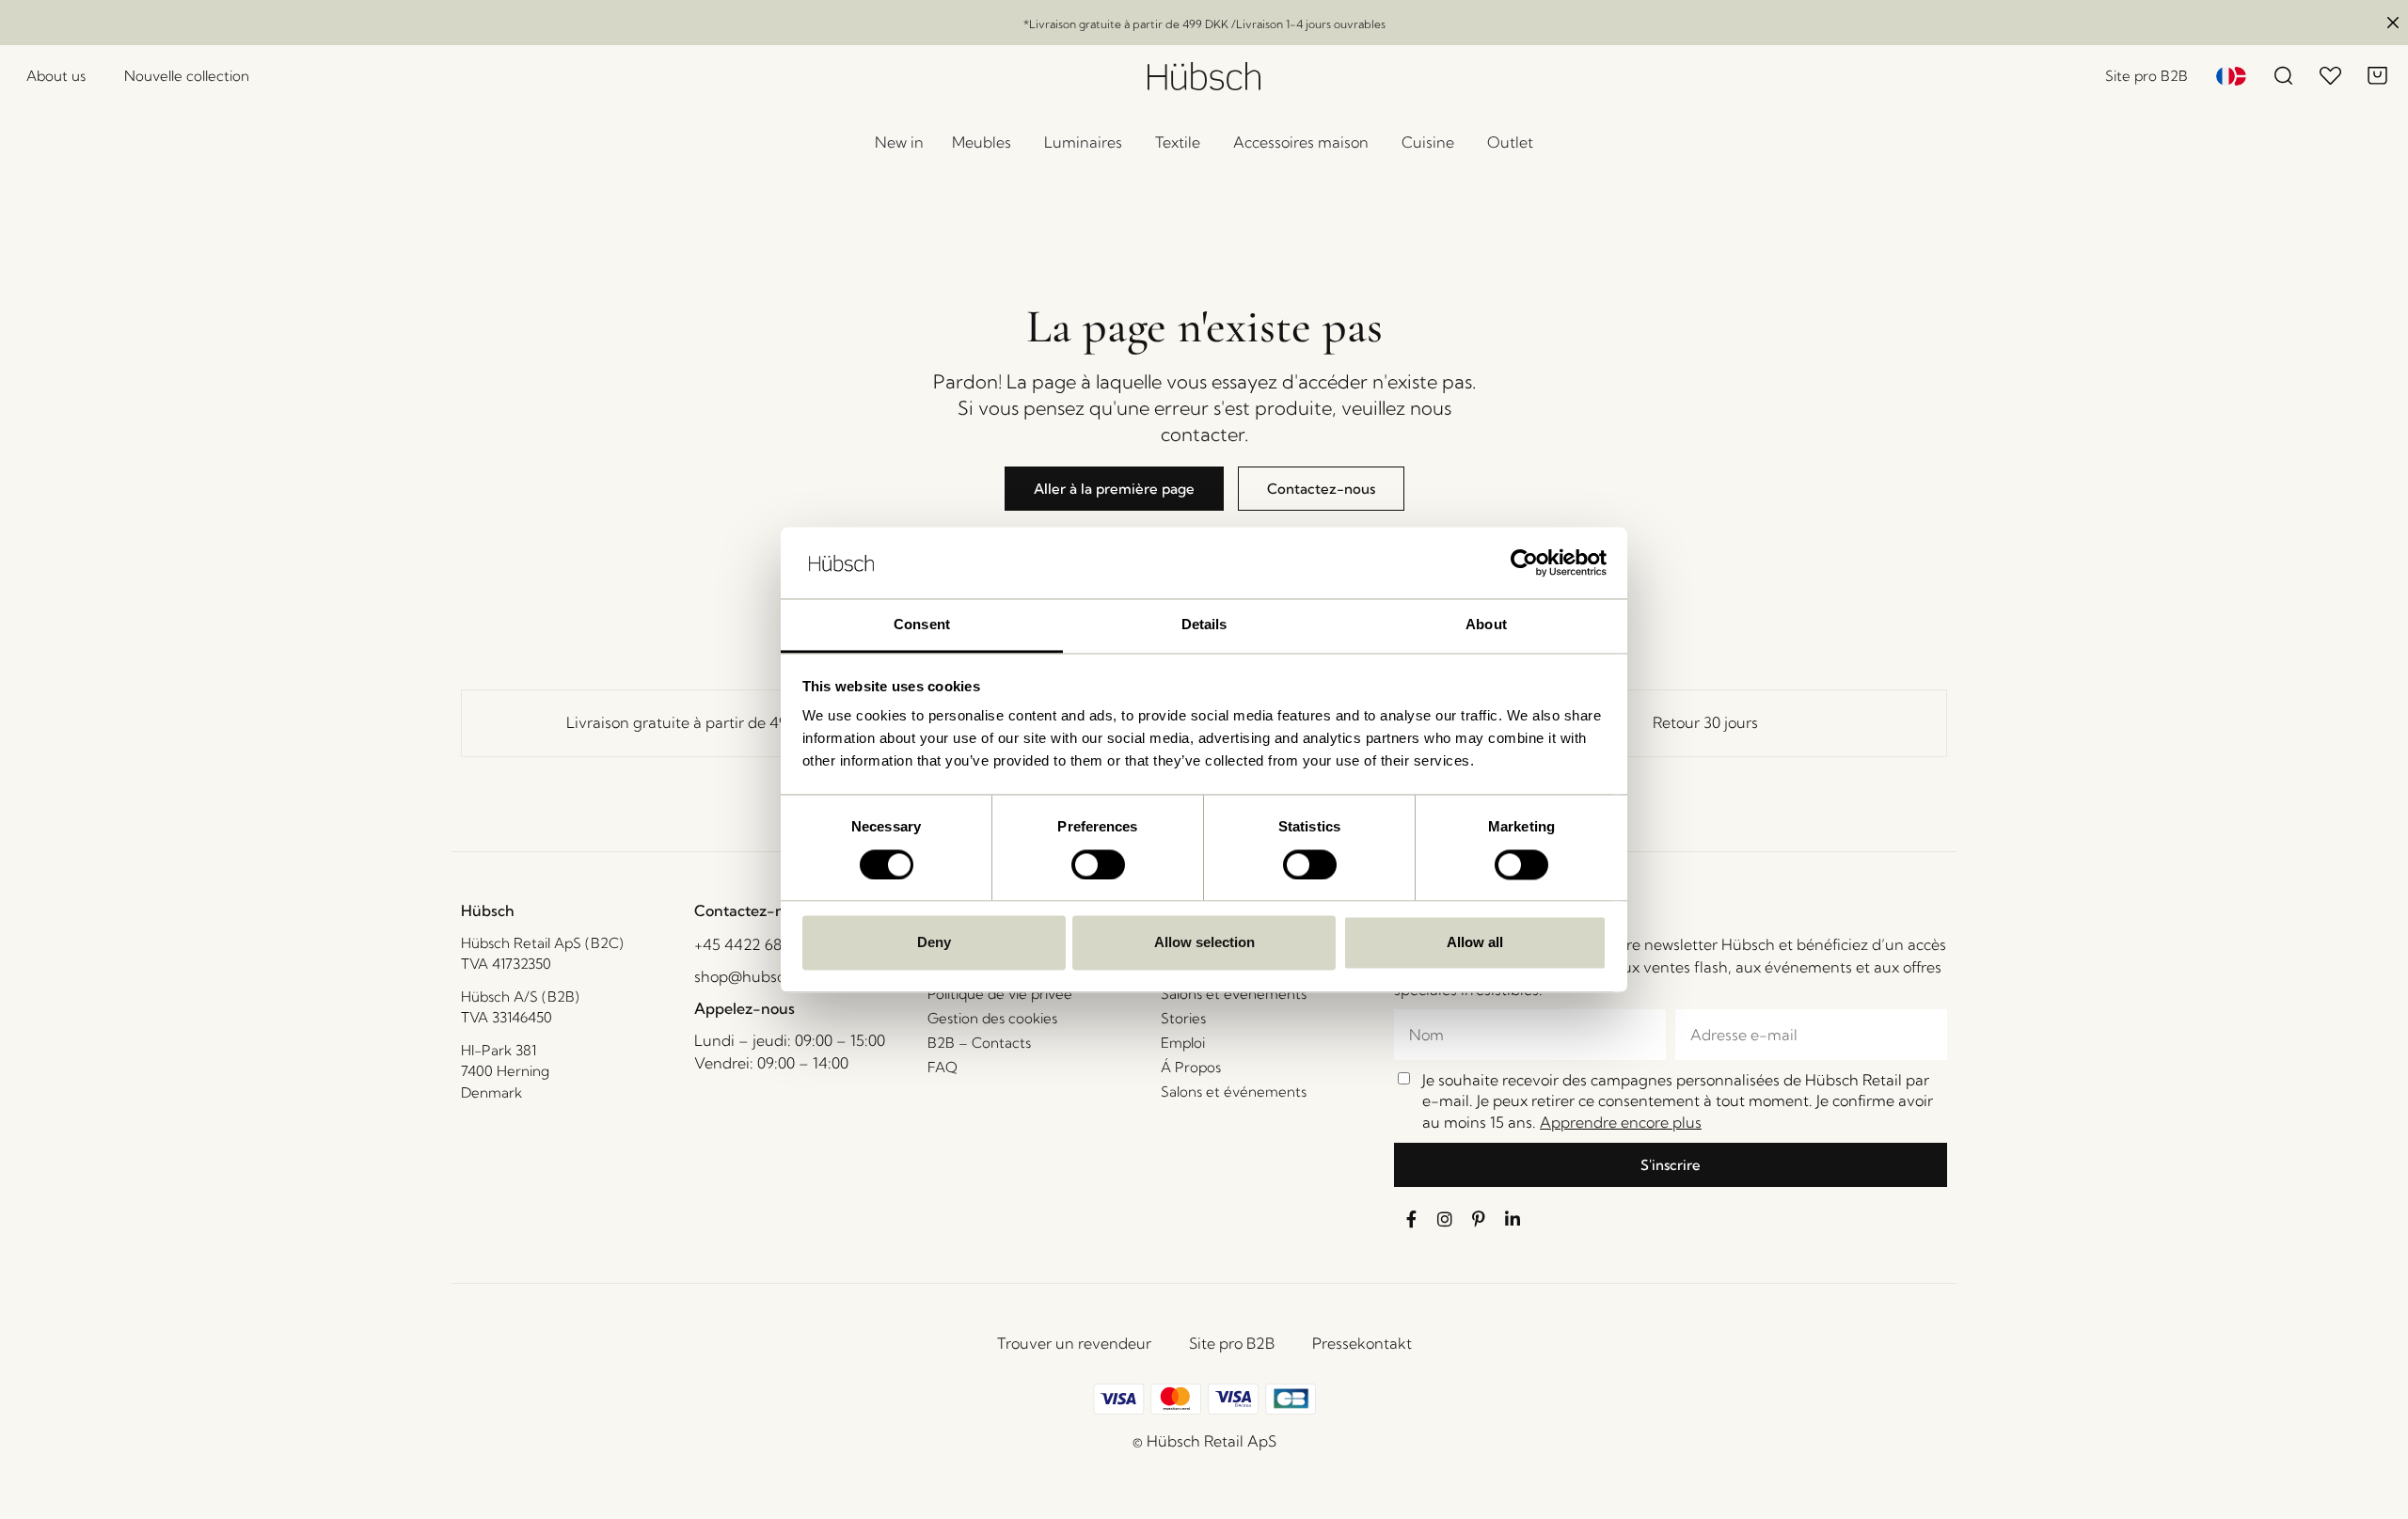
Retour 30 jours (1705, 722)
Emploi (1183, 1043)
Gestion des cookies (992, 1018)
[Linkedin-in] (1513, 1219)
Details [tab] (1204, 625)
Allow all (1475, 943)
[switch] (1098, 864)
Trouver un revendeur (1074, 1343)
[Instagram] (1445, 1219)
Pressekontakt (1362, 1343)
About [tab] (1486, 625)
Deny (934, 943)
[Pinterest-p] (1479, 1219)
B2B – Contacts (979, 1043)
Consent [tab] (922, 625)
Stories (1183, 1018)
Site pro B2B (1232, 1343)
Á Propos (1191, 1067)
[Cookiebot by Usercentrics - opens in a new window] (1524, 562)
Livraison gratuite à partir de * (703, 722)
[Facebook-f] (1411, 1219)
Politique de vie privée (1000, 994)
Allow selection (1204, 943)
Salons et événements (1234, 994)
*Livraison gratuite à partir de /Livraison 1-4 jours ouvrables (1204, 24)
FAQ (943, 1067)
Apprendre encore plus (1621, 1122)
